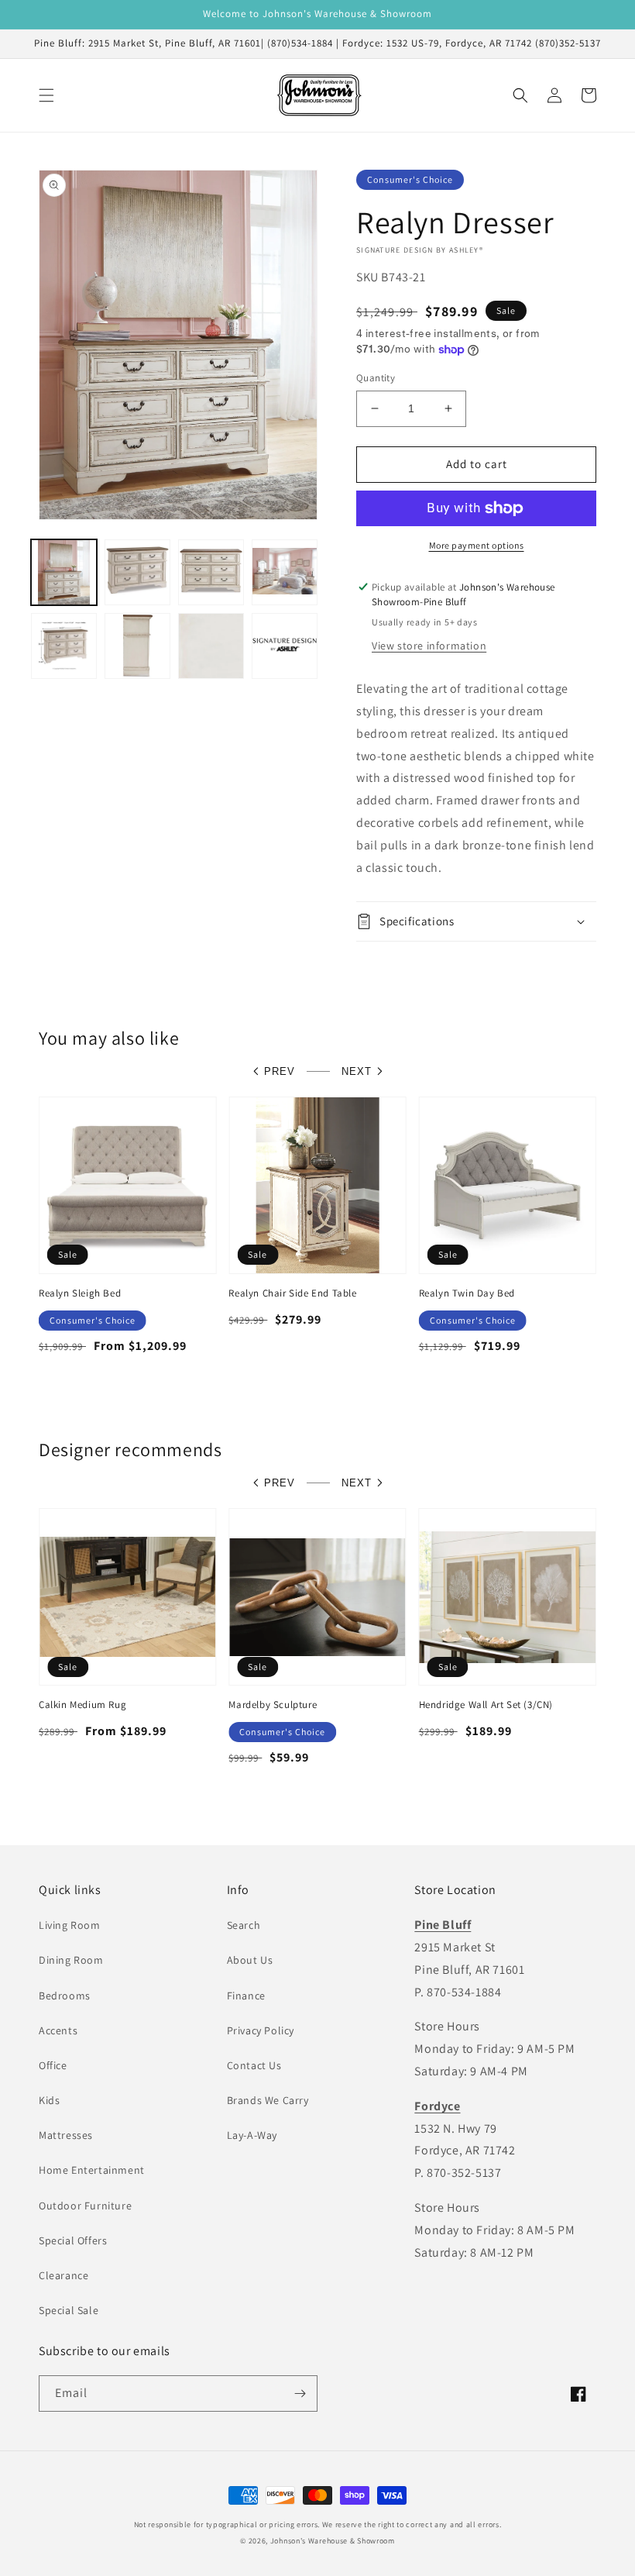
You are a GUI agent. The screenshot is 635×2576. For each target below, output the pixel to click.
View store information (429, 646)
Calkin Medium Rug (82, 1705)
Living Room (70, 1925)
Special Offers (73, 2240)
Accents (58, 2030)
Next (357, 1071)
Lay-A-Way (252, 2135)
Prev (280, 1071)
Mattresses (66, 2135)
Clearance (63, 2275)
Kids (49, 2100)
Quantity (376, 378)
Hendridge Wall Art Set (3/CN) (486, 1705)
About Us (250, 1960)
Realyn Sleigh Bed (80, 1293)
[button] (46, 95)
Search (244, 1925)
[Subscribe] (300, 2393)
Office (53, 2065)
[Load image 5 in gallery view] (64, 646)
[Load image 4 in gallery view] (285, 572)
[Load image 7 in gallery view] (211, 646)
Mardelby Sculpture (273, 1705)
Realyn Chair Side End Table (292, 1293)
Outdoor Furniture (85, 2206)
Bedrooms (65, 1996)
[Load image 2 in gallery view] (137, 572)
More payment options (477, 545)
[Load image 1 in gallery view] (64, 572)
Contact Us (254, 2065)
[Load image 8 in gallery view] (285, 646)
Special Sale (69, 2310)
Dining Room (71, 1960)
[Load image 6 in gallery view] (137, 646)
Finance (246, 1996)
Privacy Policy (261, 2030)
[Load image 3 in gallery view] (211, 572)
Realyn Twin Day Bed (467, 1293)
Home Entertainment (92, 2170)
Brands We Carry (268, 2100)
